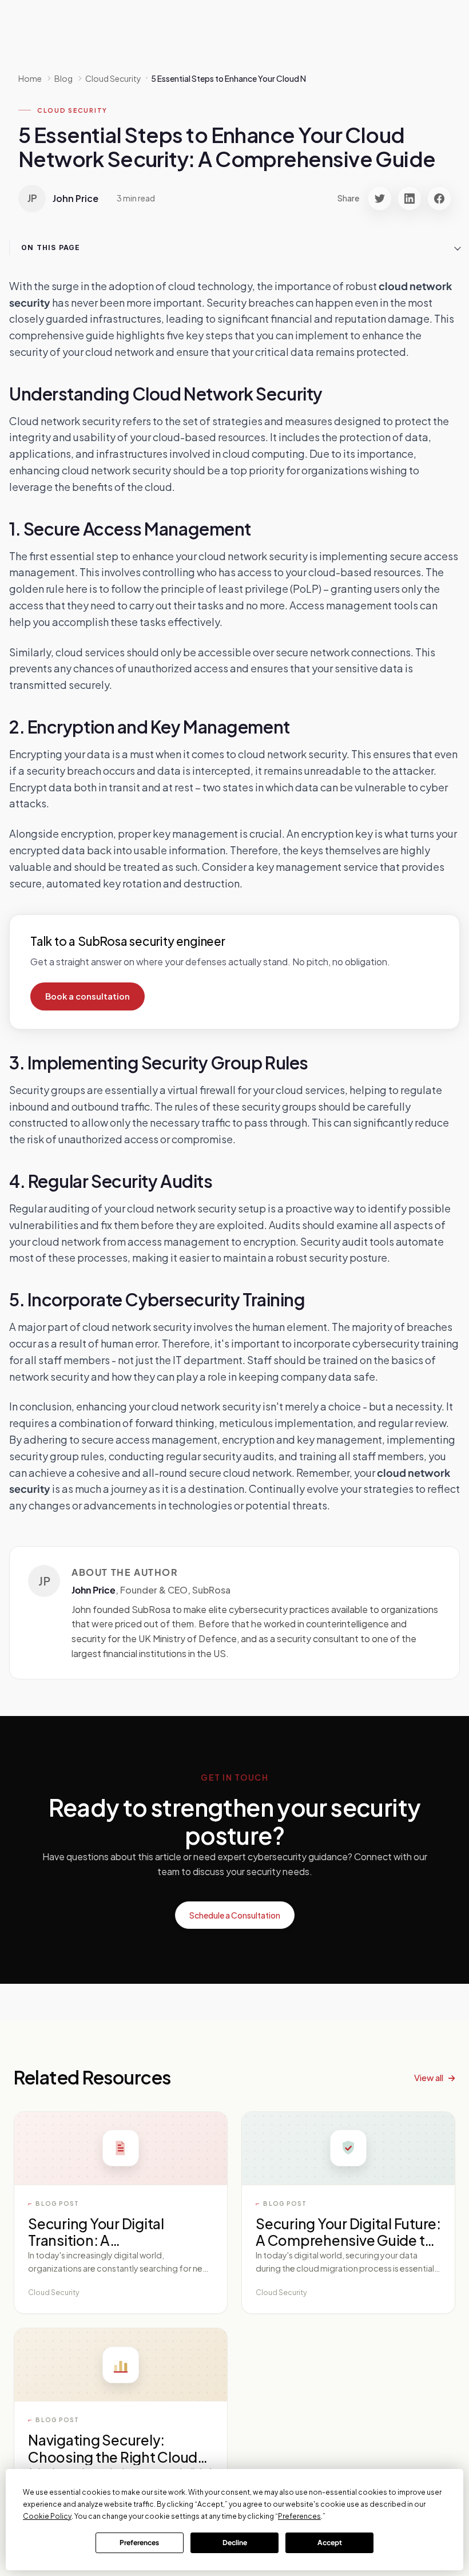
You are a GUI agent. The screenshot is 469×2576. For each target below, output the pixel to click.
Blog (63, 78)
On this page (51, 247)
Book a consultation (88, 996)
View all (429, 2077)
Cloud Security (72, 110)
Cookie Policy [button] (47, 2516)
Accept (330, 2543)
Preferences (139, 2543)
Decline (235, 2543)
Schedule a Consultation (235, 1915)
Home (30, 78)
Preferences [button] (299, 2516)
